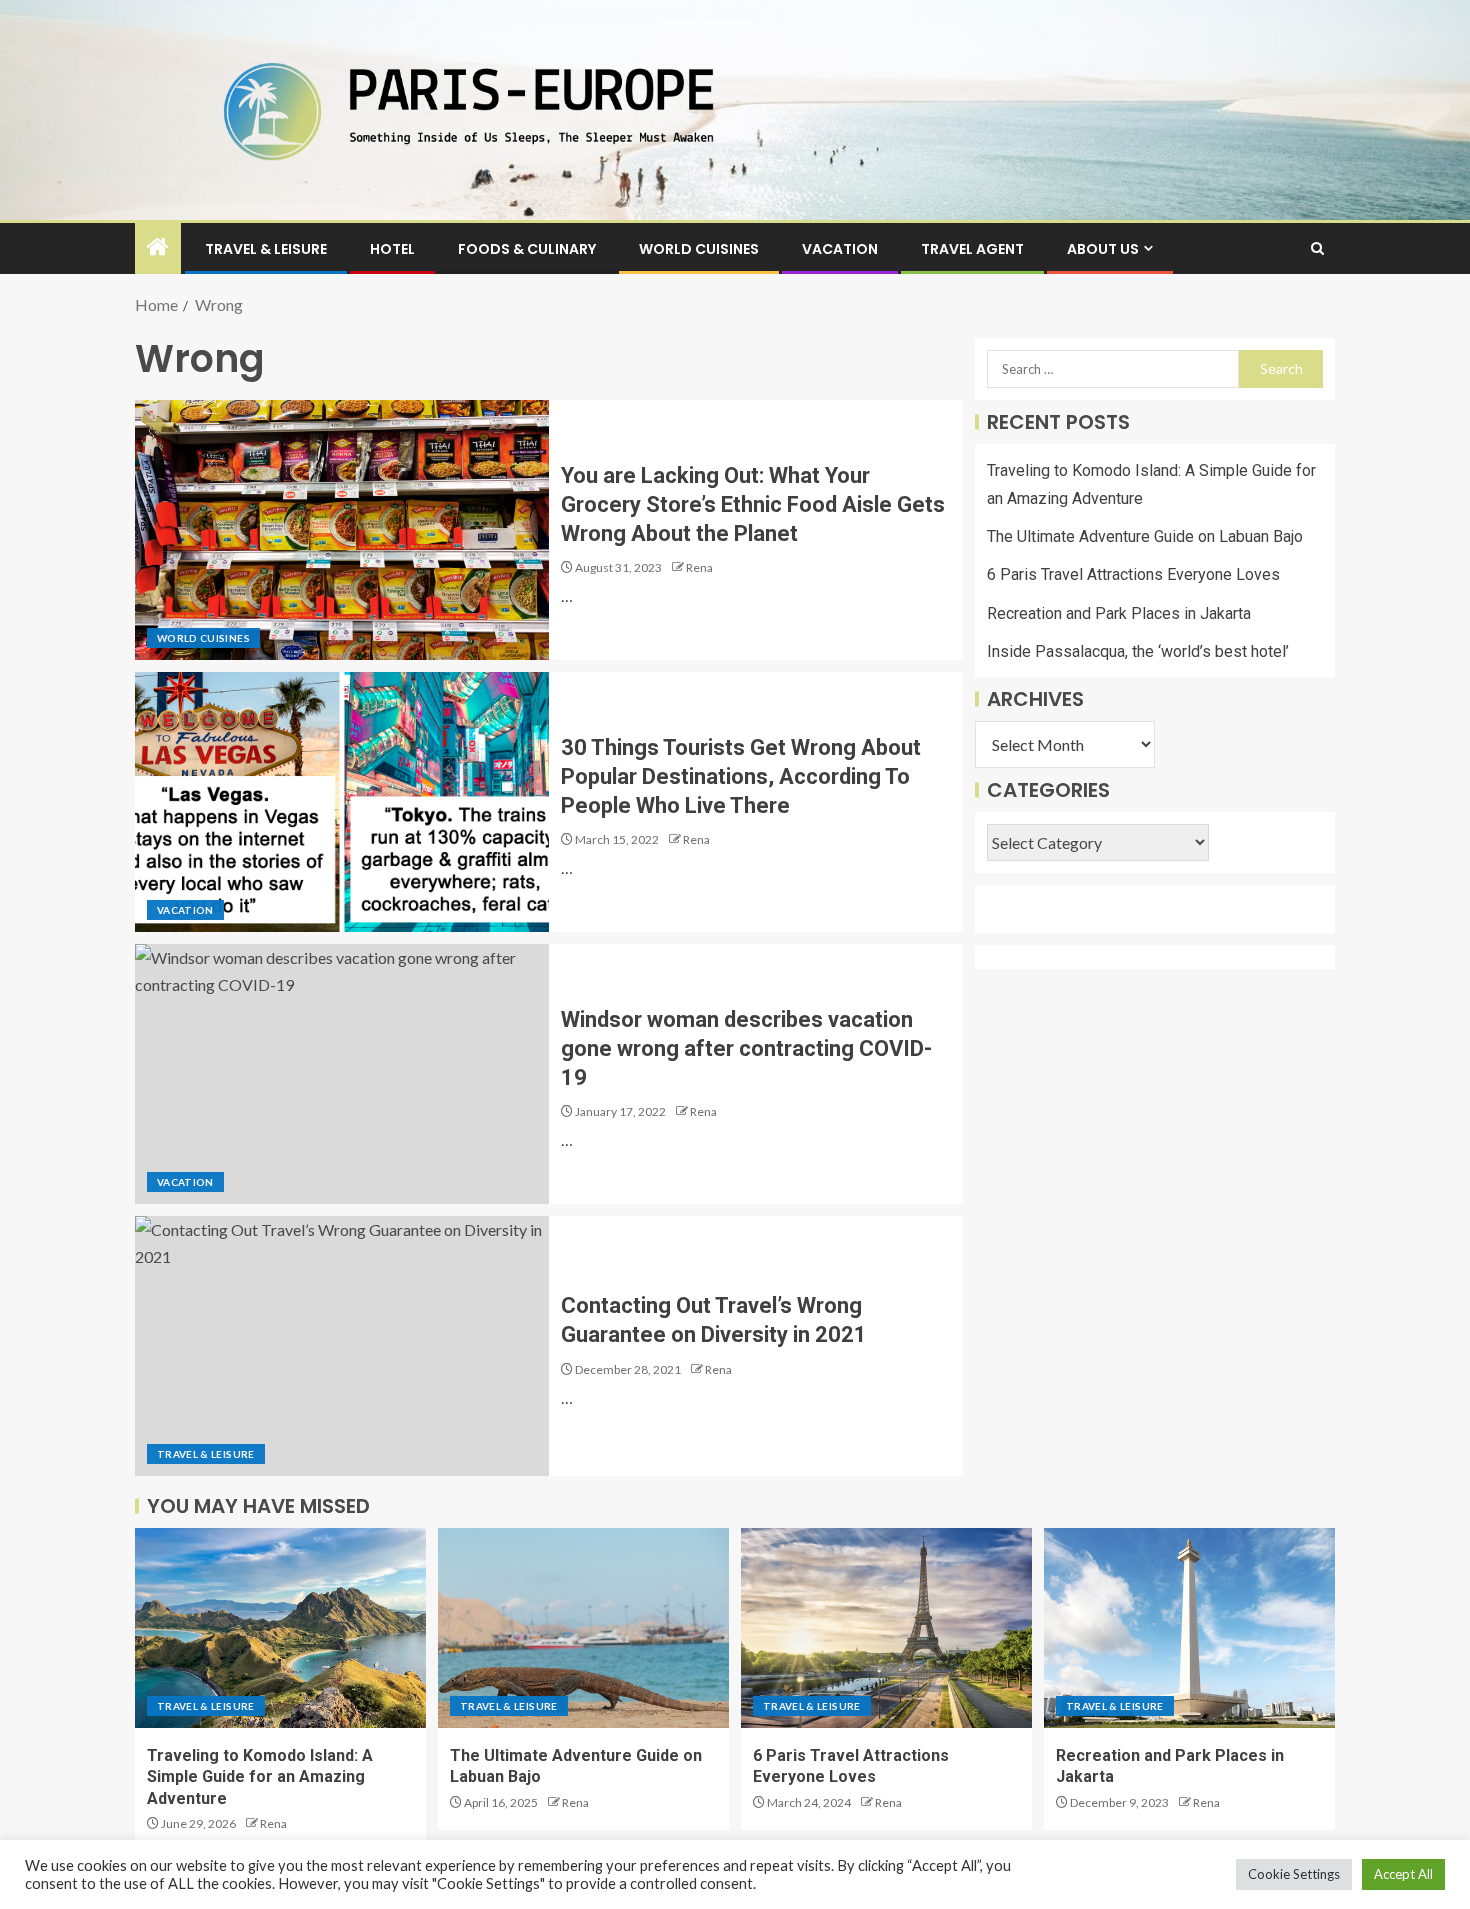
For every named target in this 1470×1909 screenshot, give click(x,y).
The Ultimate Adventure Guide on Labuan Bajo (1145, 537)
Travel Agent (972, 249)
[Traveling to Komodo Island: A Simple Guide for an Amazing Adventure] (280, 1628)
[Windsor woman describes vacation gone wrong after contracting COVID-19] (342, 1074)
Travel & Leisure (266, 249)
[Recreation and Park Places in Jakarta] (1189, 1628)
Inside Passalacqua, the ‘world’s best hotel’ (1138, 651)
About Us (1103, 249)
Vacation (840, 249)
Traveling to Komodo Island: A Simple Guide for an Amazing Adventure (260, 1777)
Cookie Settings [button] (1294, 1874)
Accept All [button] (1403, 1874)
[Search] (1317, 248)
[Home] (158, 247)
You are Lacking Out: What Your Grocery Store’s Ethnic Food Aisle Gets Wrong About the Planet (753, 505)
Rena (699, 567)
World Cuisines (699, 249)
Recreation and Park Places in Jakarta (1119, 613)
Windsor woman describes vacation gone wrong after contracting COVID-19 (746, 1049)
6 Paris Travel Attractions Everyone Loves (1133, 575)
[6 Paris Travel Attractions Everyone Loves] (886, 1628)
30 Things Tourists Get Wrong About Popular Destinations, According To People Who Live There (741, 777)
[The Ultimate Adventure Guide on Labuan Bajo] (583, 1628)
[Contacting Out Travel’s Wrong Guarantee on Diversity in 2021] (342, 1346)
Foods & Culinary (527, 249)
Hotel (392, 249)
